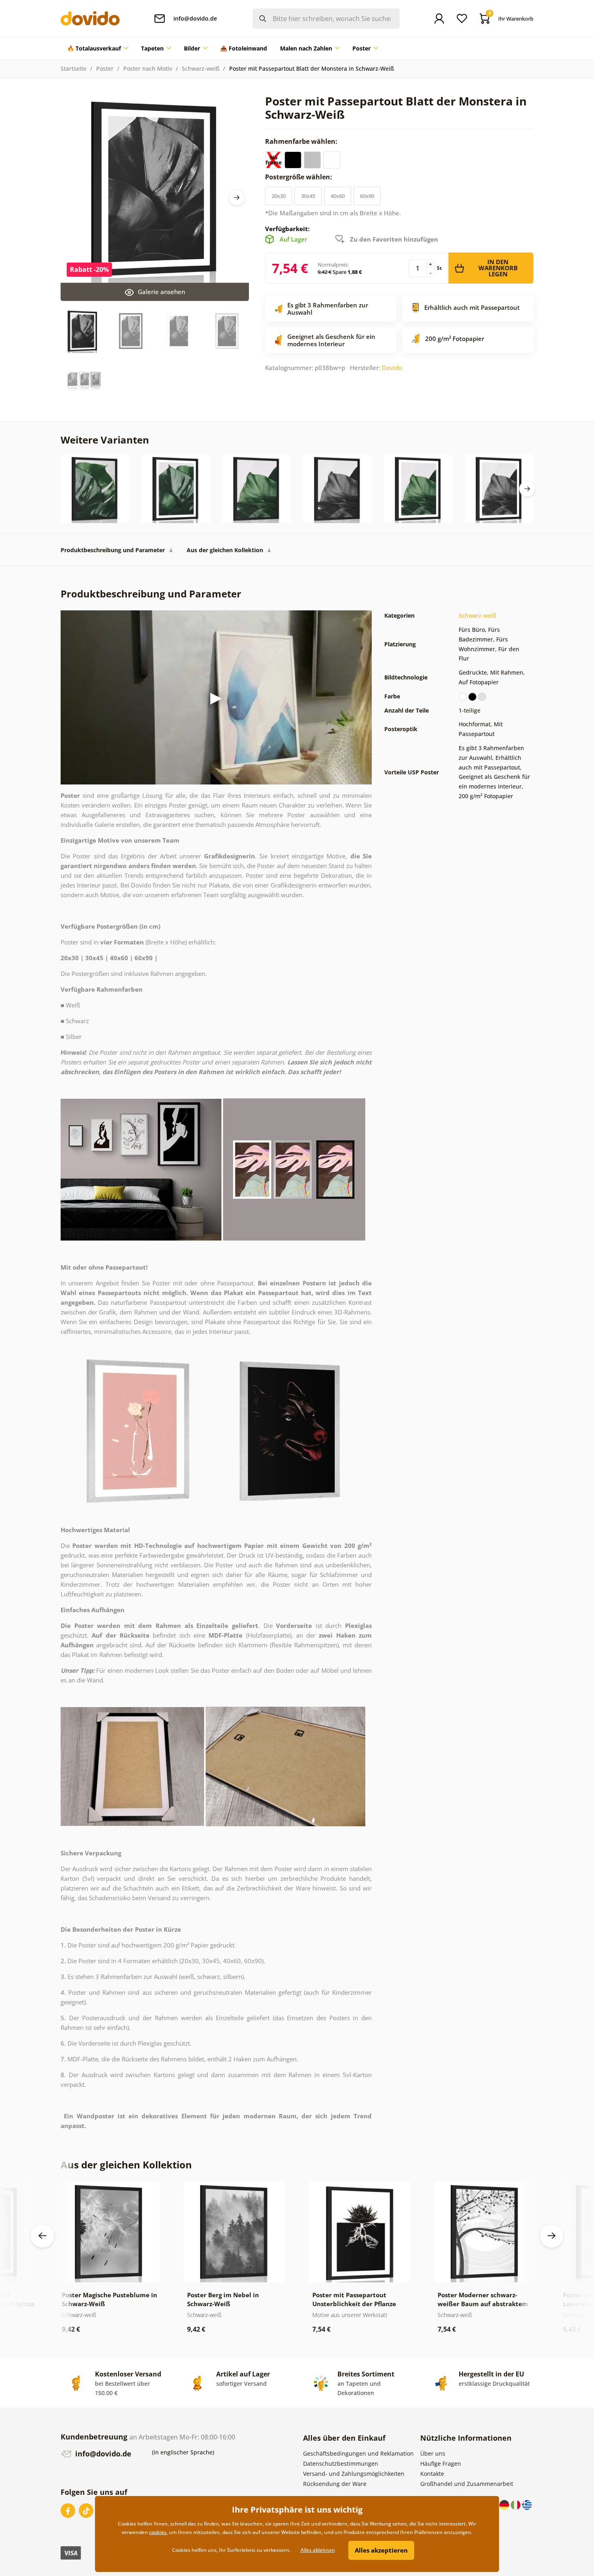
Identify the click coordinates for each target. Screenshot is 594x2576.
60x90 (367, 196)
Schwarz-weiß (201, 68)
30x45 (308, 196)
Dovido (392, 368)
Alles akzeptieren (381, 2550)
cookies (158, 2532)
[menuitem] (98, 48)
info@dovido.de (102, 2454)
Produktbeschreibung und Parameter (113, 550)
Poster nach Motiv (148, 68)
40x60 (338, 196)
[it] (516, 2504)
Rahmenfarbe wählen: (302, 141)
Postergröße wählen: (299, 177)
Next (237, 198)
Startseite (74, 68)
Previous (42, 2236)
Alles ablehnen (318, 2550)
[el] (527, 2504)
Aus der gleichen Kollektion (225, 550)
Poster (105, 68)
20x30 (279, 196)
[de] (505, 2504)
